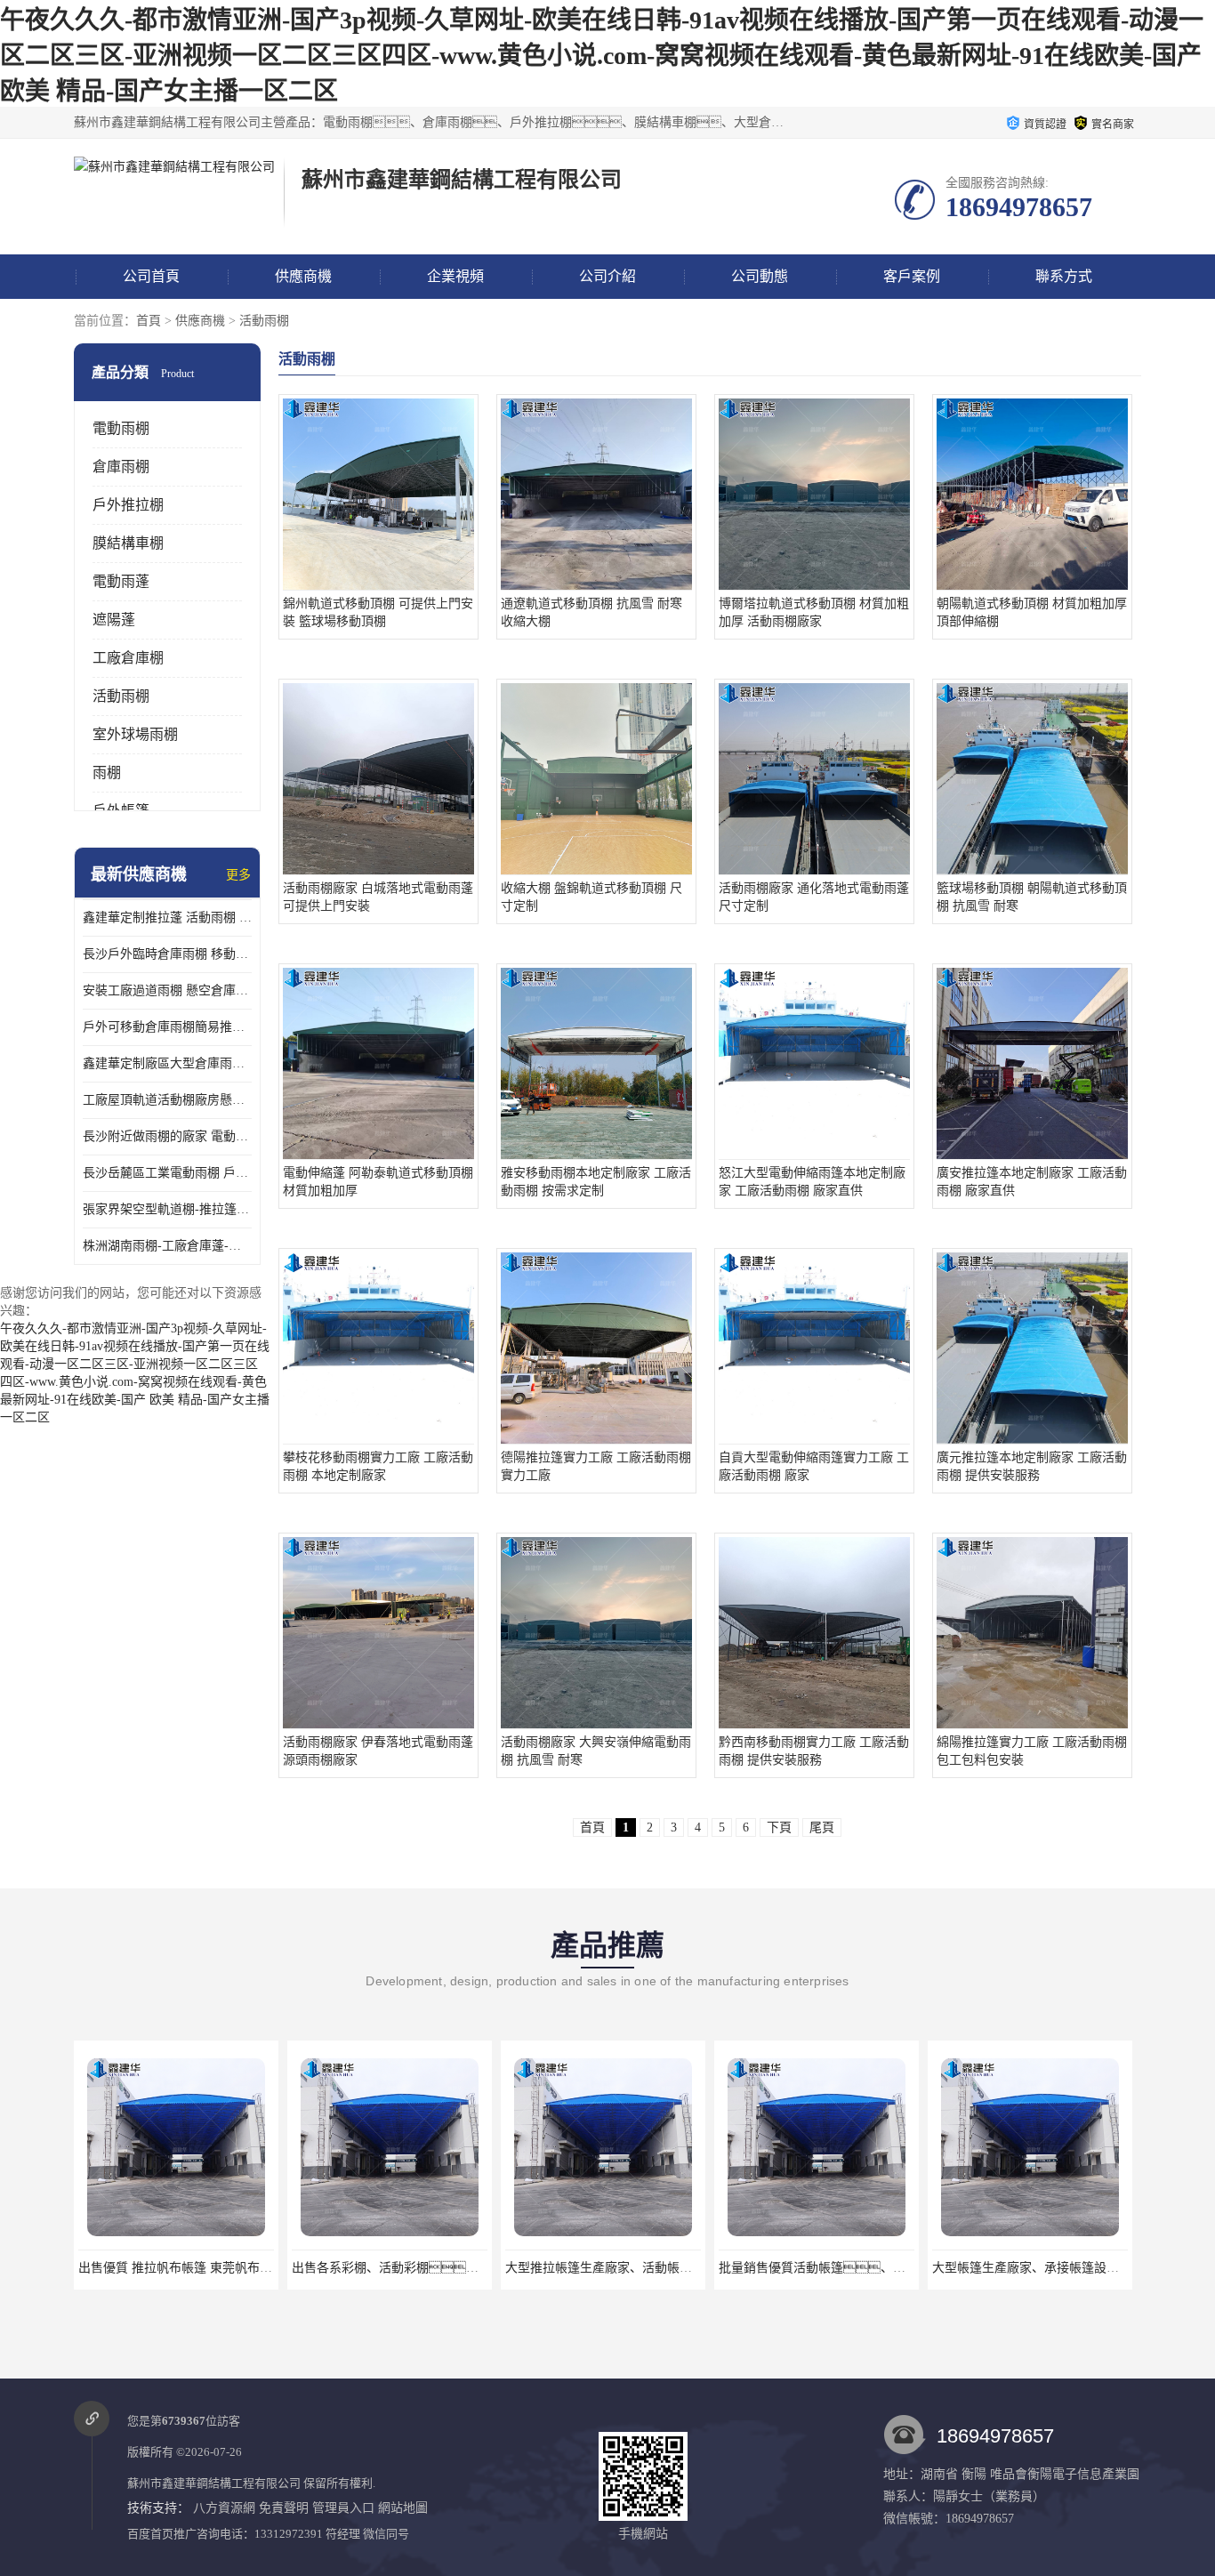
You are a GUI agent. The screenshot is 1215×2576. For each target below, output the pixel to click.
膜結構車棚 (128, 543)
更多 (238, 875)
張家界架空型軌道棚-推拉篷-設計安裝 (167, 1209)
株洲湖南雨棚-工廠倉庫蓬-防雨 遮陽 (167, 1246)
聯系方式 (1064, 276)
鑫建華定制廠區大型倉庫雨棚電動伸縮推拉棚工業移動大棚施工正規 (167, 1063)
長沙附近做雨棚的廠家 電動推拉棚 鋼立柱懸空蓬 (167, 1136)
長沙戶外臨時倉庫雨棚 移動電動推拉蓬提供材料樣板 (167, 954)
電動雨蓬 (121, 581)
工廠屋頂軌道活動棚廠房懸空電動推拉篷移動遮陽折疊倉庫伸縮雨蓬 (167, 1100)
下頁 (779, 1827)
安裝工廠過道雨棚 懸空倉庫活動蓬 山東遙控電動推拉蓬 (167, 990)
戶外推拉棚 (128, 505)
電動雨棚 (121, 428)
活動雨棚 (264, 321)
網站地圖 (403, 2508)
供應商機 (303, 276)
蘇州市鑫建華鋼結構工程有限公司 (214, 2483)
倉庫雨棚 (121, 467)
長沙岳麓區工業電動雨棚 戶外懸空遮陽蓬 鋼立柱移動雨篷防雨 (167, 1173)
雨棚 (107, 773)
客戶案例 (912, 276)
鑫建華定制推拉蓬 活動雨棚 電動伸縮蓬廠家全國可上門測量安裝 (167, 918)
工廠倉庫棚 (128, 658)
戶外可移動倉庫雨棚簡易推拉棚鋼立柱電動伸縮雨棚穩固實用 (167, 1027)
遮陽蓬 (114, 620)
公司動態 (760, 276)
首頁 (149, 321)
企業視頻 (455, 276)
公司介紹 (607, 276)
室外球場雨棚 (135, 734)
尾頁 (822, 1827)
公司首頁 (151, 276)
